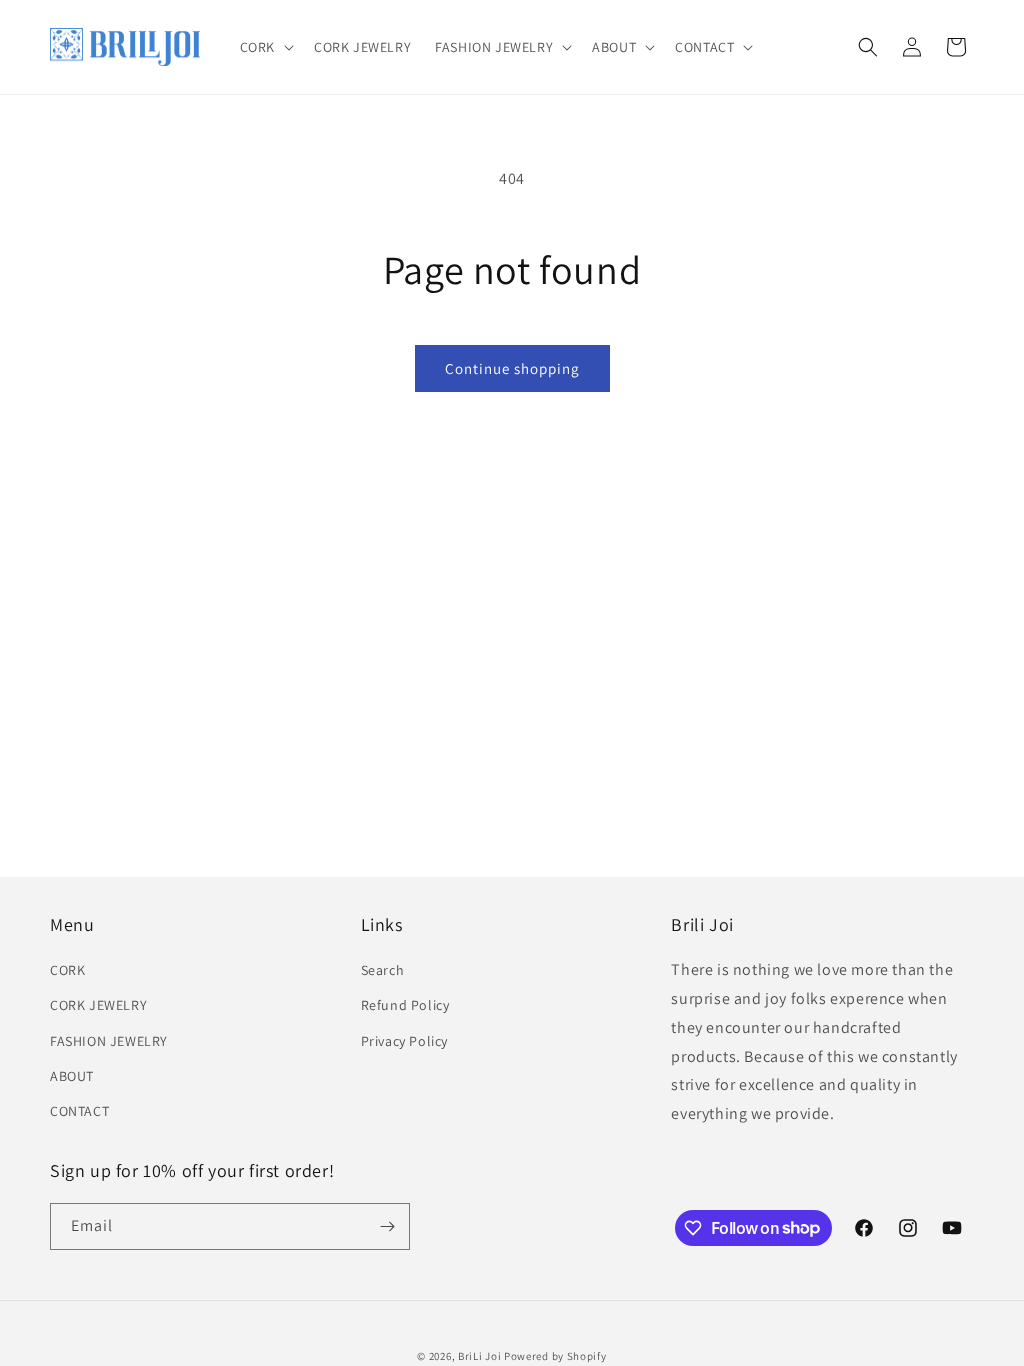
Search (383, 970)
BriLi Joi (479, 1356)
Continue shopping (512, 368)
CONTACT (79, 1111)
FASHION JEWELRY (109, 1041)
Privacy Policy (404, 1041)
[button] (265, 47)
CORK (67, 970)
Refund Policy (405, 1005)
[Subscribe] (387, 1226)
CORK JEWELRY (98, 1005)
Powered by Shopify (555, 1356)
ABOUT (72, 1076)
